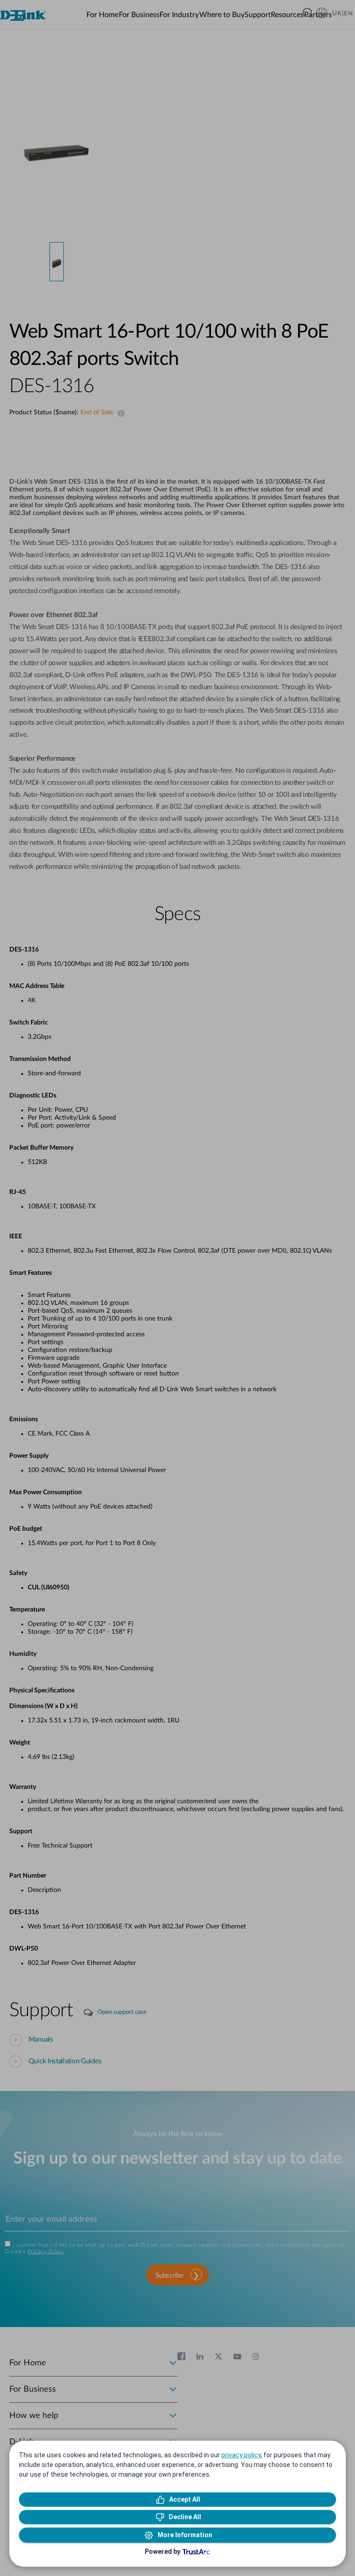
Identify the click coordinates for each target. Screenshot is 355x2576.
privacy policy (241, 2455)
